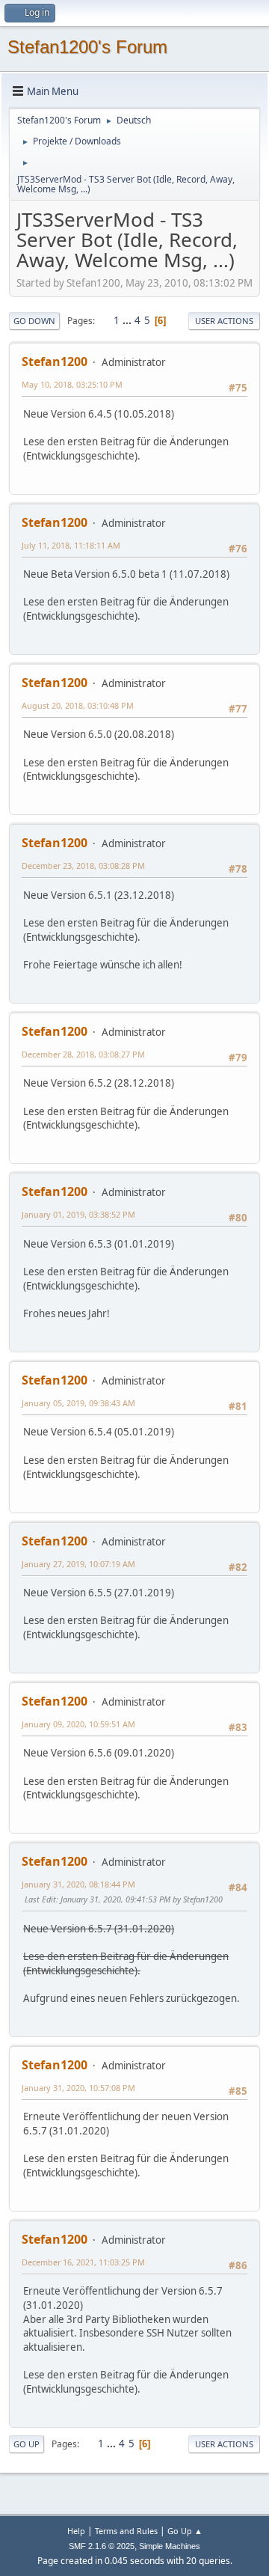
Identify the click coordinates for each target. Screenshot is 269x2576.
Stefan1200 (55, 361)
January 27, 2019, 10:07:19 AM (78, 1564)
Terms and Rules (126, 2531)
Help (76, 2531)
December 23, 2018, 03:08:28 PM (83, 866)
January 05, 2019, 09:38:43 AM (78, 1403)
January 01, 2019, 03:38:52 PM (78, 1214)
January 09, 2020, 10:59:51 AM (78, 1724)
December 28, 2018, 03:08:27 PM (83, 1054)
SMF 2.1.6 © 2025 (102, 2546)
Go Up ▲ (185, 2531)
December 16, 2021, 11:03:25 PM (83, 2262)
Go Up (27, 2444)
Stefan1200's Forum (87, 47)
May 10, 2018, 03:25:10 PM (72, 384)
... (128, 320)
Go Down (34, 321)
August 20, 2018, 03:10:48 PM (78, 705)
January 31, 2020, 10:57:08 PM (78, 2088)
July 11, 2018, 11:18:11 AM (71, 545)
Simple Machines (170, 2546)
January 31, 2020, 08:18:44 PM (78, 1884)
